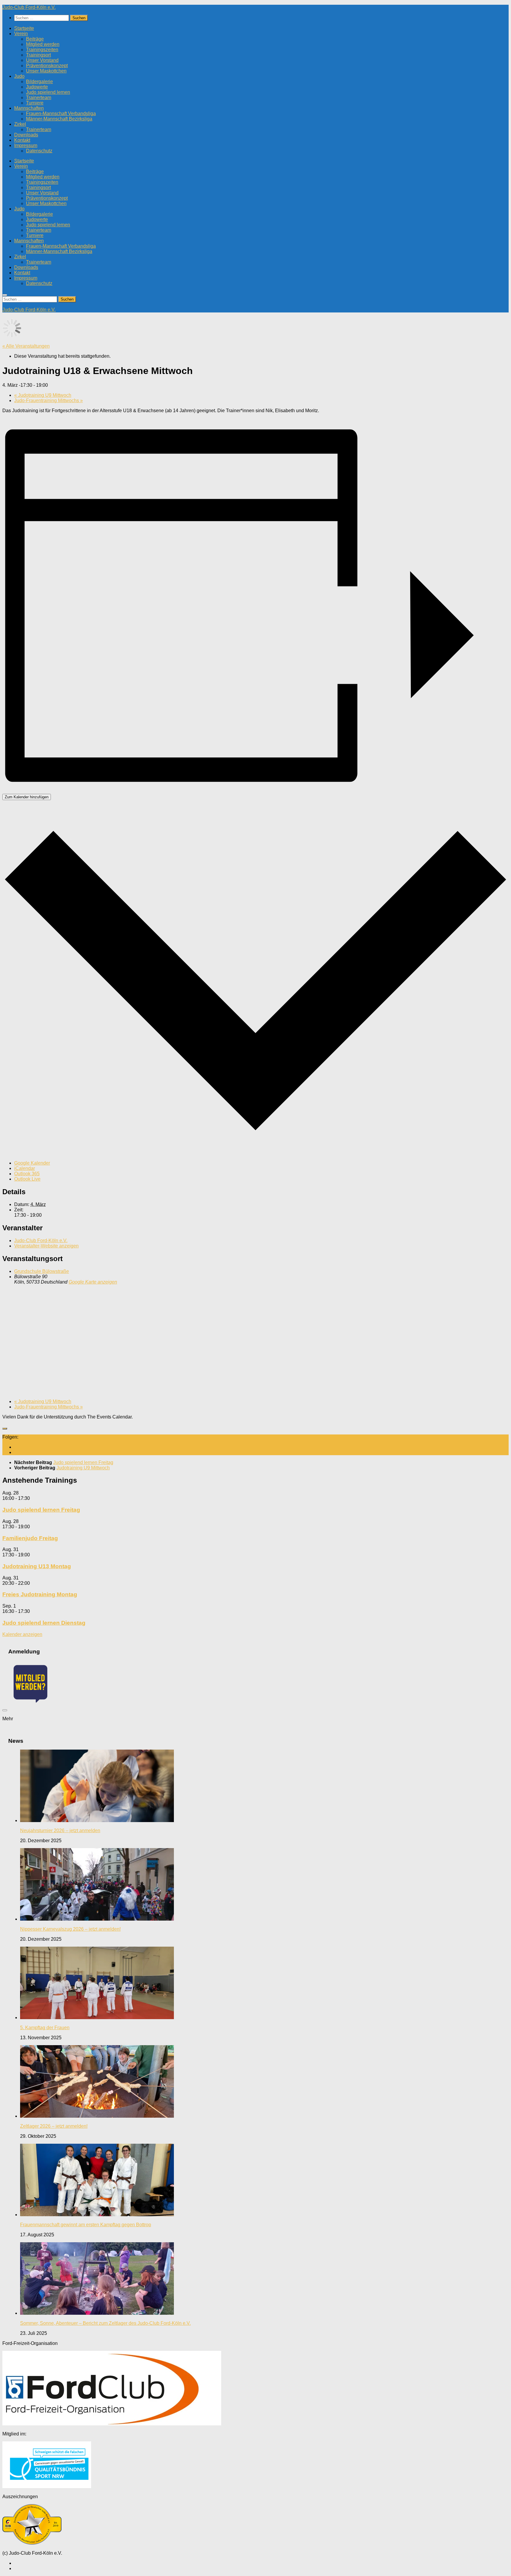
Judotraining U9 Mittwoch (43, 395)
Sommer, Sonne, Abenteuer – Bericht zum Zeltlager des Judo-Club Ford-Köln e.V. (105, 2323)
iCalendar (25, 1168)
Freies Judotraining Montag (40, 1594)
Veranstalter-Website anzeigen (46, 1246)
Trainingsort (38, 55)
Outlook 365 (27, 1174)
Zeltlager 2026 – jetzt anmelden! (54, 2126)
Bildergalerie (39, 82)
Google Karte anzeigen (93, 1282)
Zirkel (20, 124)
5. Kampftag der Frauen (45, 2028)
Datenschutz (39, 151)
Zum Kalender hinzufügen (27, 797)
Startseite (24, 28)
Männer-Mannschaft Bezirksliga (59, 119)
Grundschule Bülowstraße (42, 1271)
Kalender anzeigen (22, 1634)
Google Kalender (32, 1163)
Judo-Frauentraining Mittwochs (48, 400)
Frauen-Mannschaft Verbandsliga (61, 113)
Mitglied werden (43, 44)
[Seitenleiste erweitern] (5, 1429)
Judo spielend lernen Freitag (41, 1510)
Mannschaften (29, 108)
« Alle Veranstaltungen (26, 346)
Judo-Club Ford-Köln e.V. (29, 7)
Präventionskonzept (47, 66)
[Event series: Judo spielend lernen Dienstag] (33, 1611)
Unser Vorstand (42, 60)
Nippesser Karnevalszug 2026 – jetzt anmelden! (70, 1929)
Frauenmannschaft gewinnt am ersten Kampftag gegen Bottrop (86, 2225)
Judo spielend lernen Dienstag (44, 1623)
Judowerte (37, 87)
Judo (19, 76)
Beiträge (35, 39)
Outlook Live (27, 1179)
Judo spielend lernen (48, 92)
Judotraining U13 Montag (37, 1566)
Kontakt (22, 140)
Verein (21, 34)
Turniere (35, 103)
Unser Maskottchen (46, 71)
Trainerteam (39, 97)
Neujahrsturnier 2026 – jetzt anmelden (60, 1831)
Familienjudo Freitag (30, 1538)
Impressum (26, 145)
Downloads (26, 135)
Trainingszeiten (42, 50)
